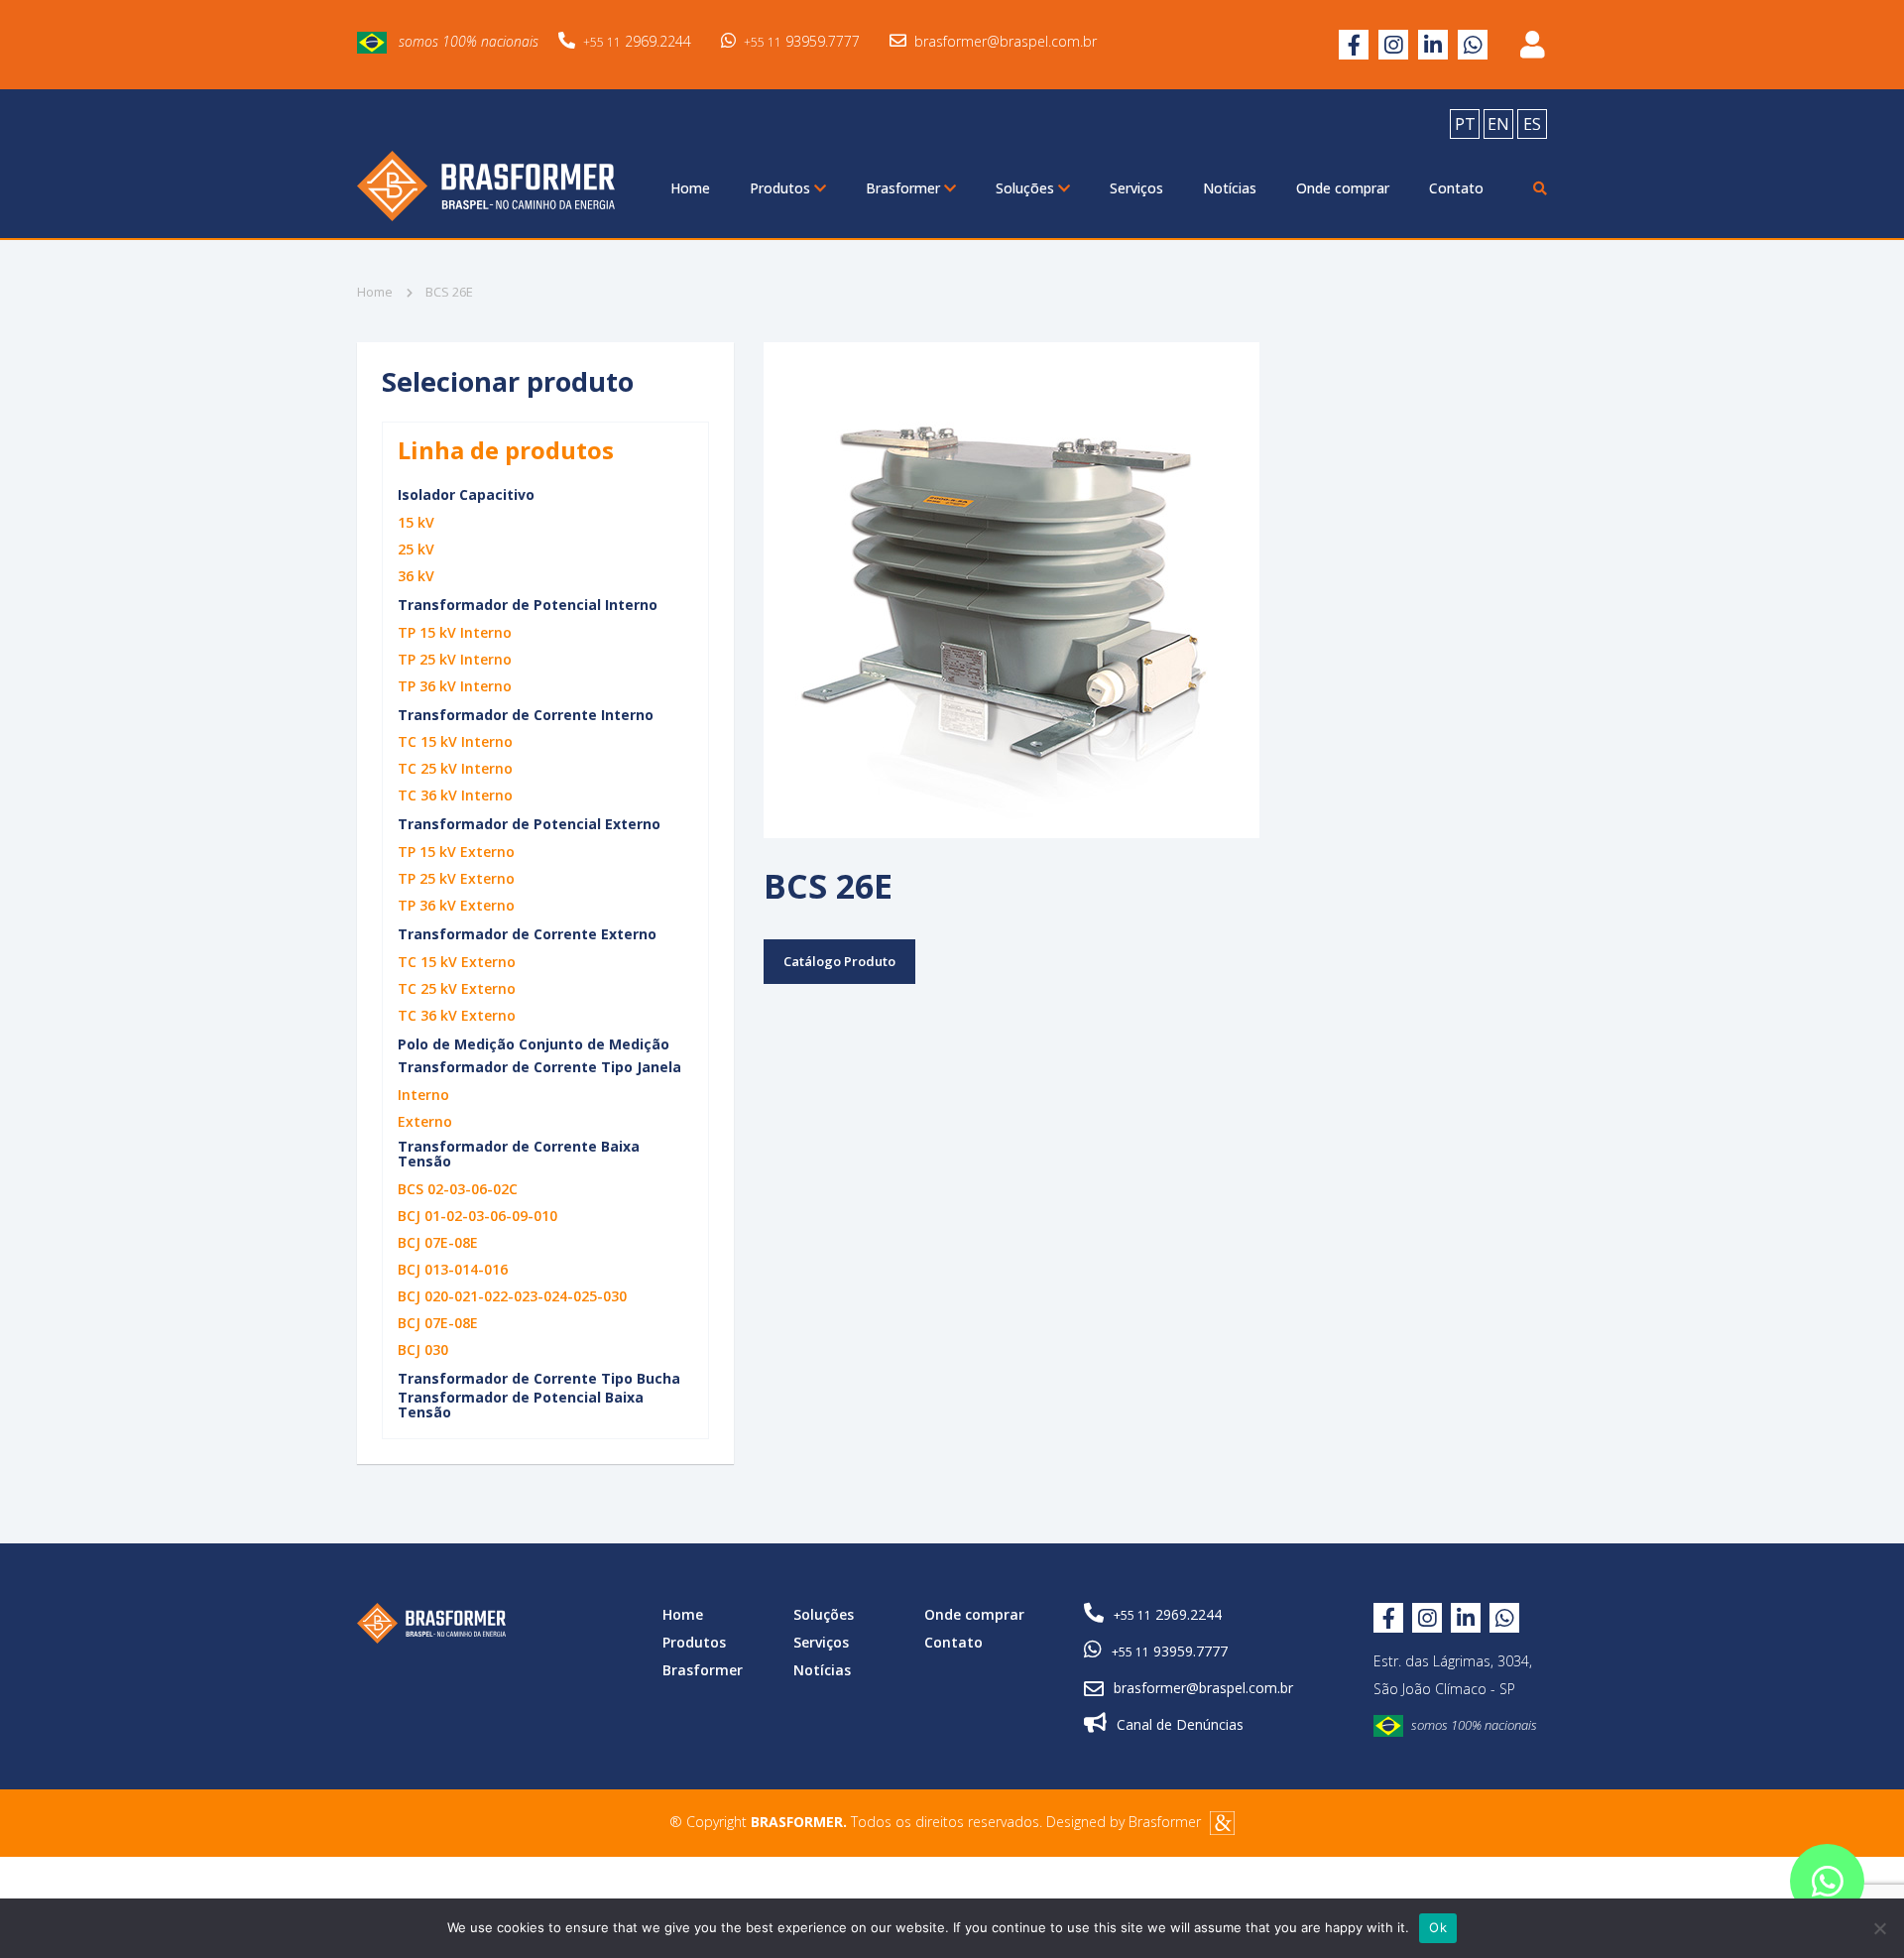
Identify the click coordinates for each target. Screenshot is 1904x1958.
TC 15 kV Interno (455, 741)
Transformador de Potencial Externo (529, 824)
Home (690, 188)
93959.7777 (802, 41)
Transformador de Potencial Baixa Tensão (521, 1405)
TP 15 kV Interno (455, 632)
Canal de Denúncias (1178, 1724)
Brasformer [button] (905, 188)
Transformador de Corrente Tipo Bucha (539, 1378)
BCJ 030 (423, 1349)
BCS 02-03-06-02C (458, 1189)
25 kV (416, 549)
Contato (1456, 188)
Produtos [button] (782, 188)
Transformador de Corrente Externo (527, 934)
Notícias (1230, 188)
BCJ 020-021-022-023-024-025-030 (512, 1296)
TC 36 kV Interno (455, 795)
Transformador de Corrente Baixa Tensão (519, 1154)
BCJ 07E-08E (438, 1242)
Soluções (824, 1614)
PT (1465, 124)
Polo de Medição (456, 1044)
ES (1532, 124)
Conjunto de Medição (594, 1044)
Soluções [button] (1027, 188)
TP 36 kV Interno (455, 686)
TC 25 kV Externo (457, 988)
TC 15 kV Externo (457, 962)
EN (1498, 124)
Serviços (1136, 188)
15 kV (416, 522)
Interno (423, 1095)
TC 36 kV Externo (457, 1015)
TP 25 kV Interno (455, 659)
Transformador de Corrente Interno (526, 715)
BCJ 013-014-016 (453, 1269)
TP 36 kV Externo (456, 905)
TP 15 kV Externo (456, 852)
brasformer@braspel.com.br (1004, 41)
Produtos (694, 1642)
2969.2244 (637, 41)
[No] (1879, 1928)
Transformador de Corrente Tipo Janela (539, 1067)
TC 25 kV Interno (455, 768)
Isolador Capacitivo (466, 494)
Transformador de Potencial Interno (528, 605)
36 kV (416, 576)
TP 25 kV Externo (456, 878)
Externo (425, 1121)
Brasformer (703, 1670)
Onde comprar (1343, 188)
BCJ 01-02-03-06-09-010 (477, 1216)
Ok (1438, 1927)
